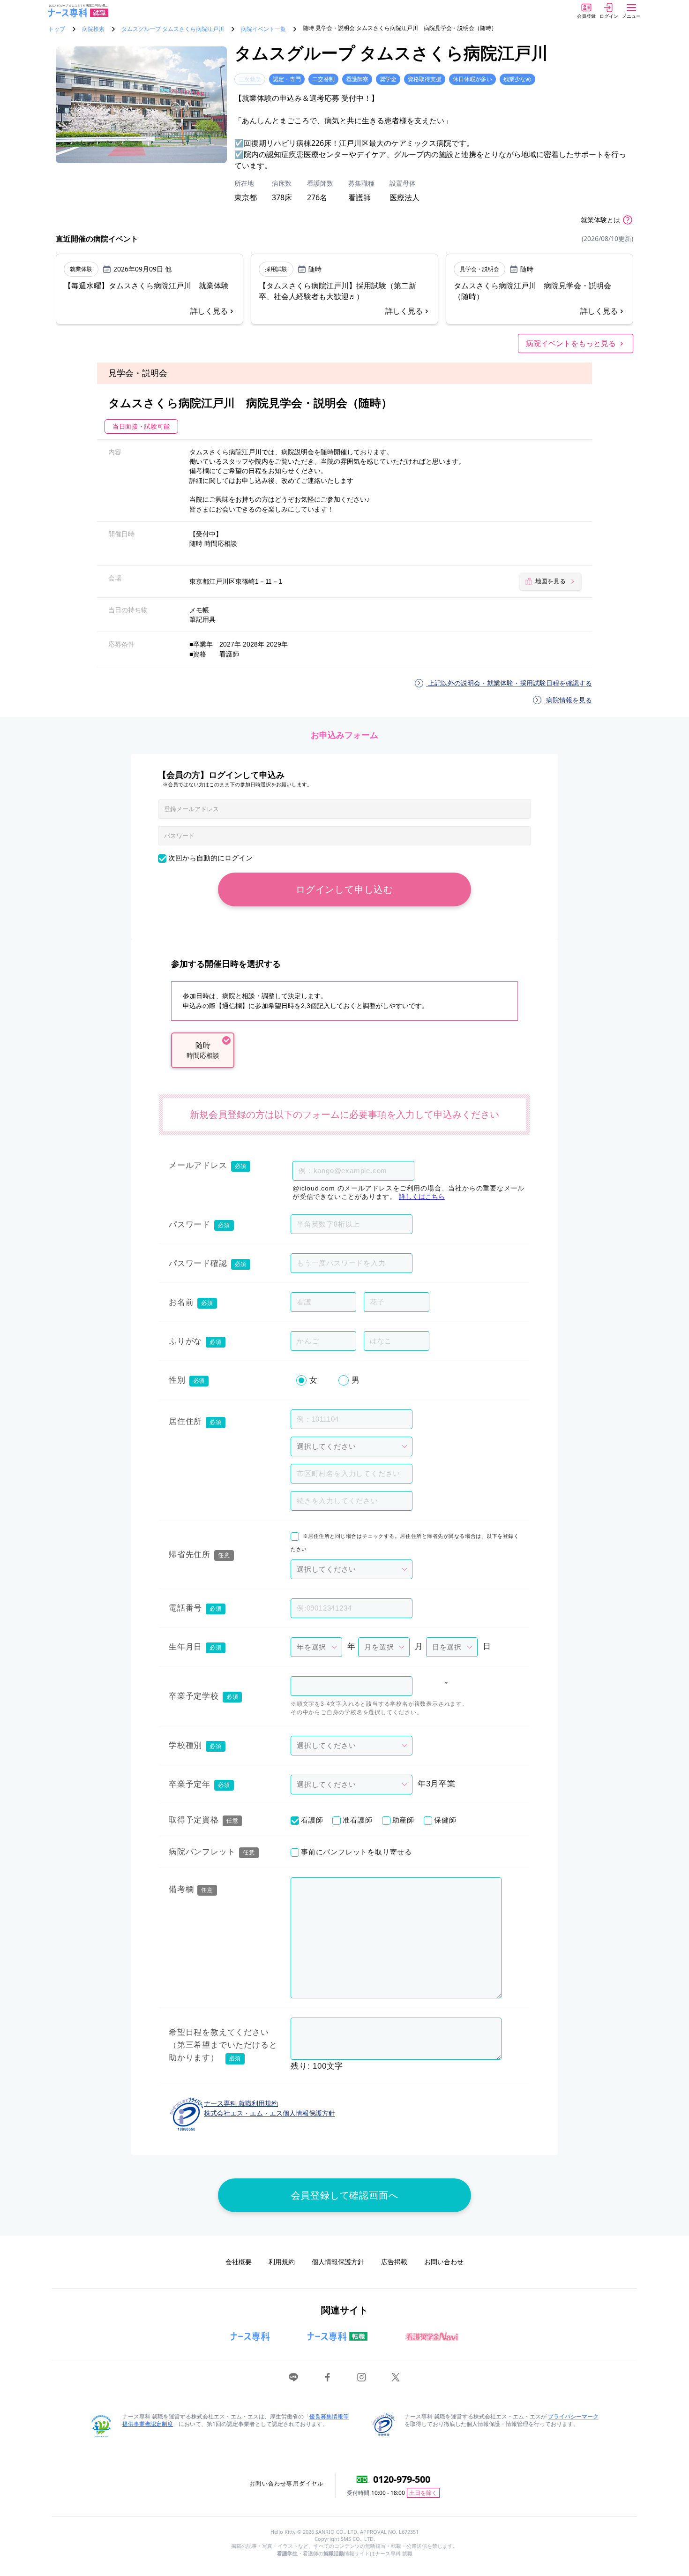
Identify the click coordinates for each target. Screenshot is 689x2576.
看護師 (312, 1820)
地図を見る (550, 581)
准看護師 (357, 1820)
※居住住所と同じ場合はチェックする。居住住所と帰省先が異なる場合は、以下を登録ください (405, 1542)
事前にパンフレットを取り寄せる (356, 1852)
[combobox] (352, 1686)
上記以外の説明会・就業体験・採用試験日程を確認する (509, 683)
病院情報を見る (568, 700)
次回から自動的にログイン (210, 858)
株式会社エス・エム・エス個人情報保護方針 (270, 2113)
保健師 (445, 1820)
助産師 (403, 1820)
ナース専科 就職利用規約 (241, 2103)
